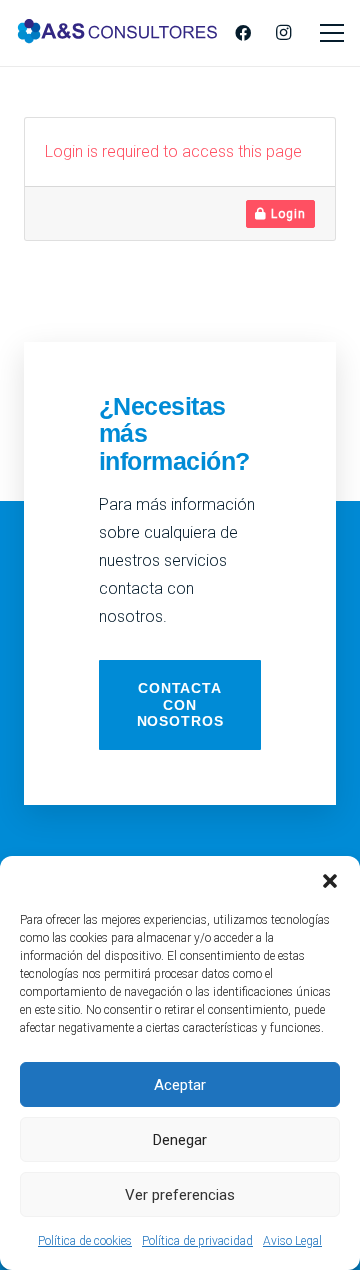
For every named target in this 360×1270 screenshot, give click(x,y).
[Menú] (332, 33)
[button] (330, 881)
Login (286, 214)
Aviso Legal (292, 1241)
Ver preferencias (180, 1195)
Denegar (180, 1140)
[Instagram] (283, 33)
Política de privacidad (197, 1241)
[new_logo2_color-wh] (117, 33)
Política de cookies (85, 1241)
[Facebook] (243, 33)
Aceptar (180, 1085)
